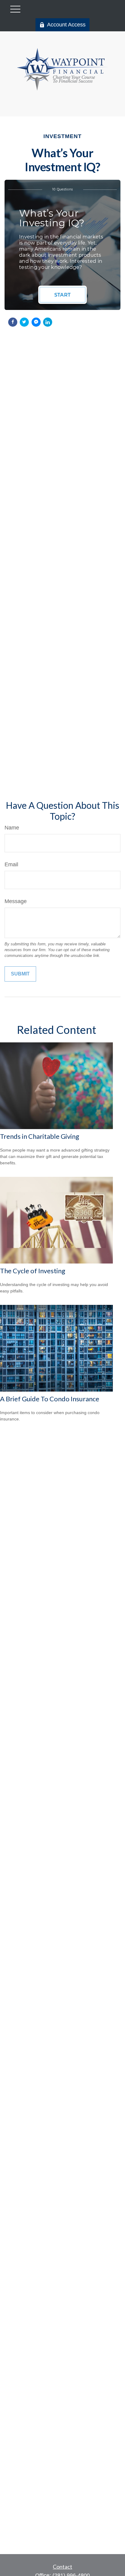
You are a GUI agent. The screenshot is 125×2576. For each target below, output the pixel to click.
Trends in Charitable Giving (40, 1136)
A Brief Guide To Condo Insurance (50, 1399)
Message (16, 901)
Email (11, 864)
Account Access (66, 25)
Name (12, 828)
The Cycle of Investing (33, 1271)
